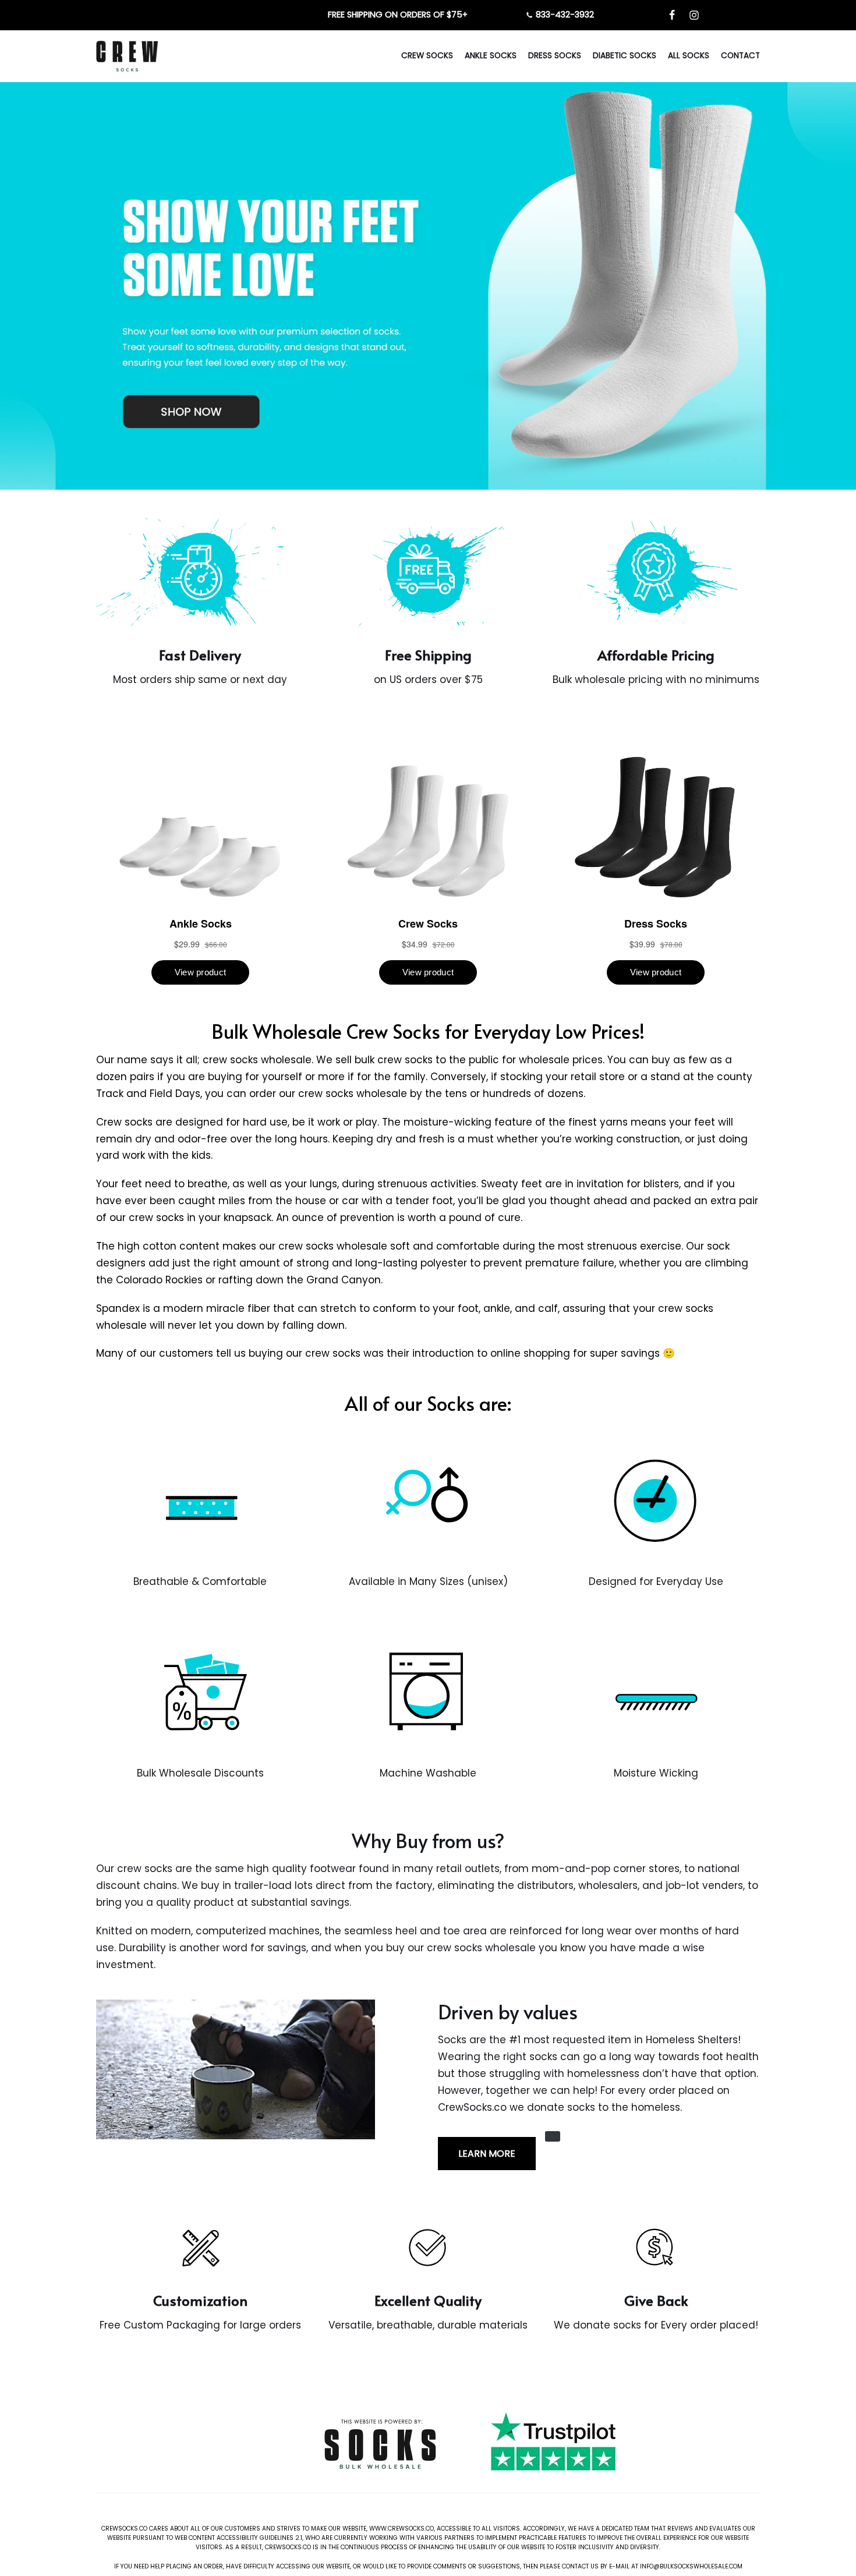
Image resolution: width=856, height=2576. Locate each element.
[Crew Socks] (127, 56)
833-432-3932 (565, 15)
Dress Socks (555, 56)
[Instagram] (694, 15)
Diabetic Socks (625, 56)
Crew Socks (427, 56)
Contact (740, 56)
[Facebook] (672, 15)
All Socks (689, 56)
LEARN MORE (487, 2154)
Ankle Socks (491, 56)
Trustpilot (500, 2482)
